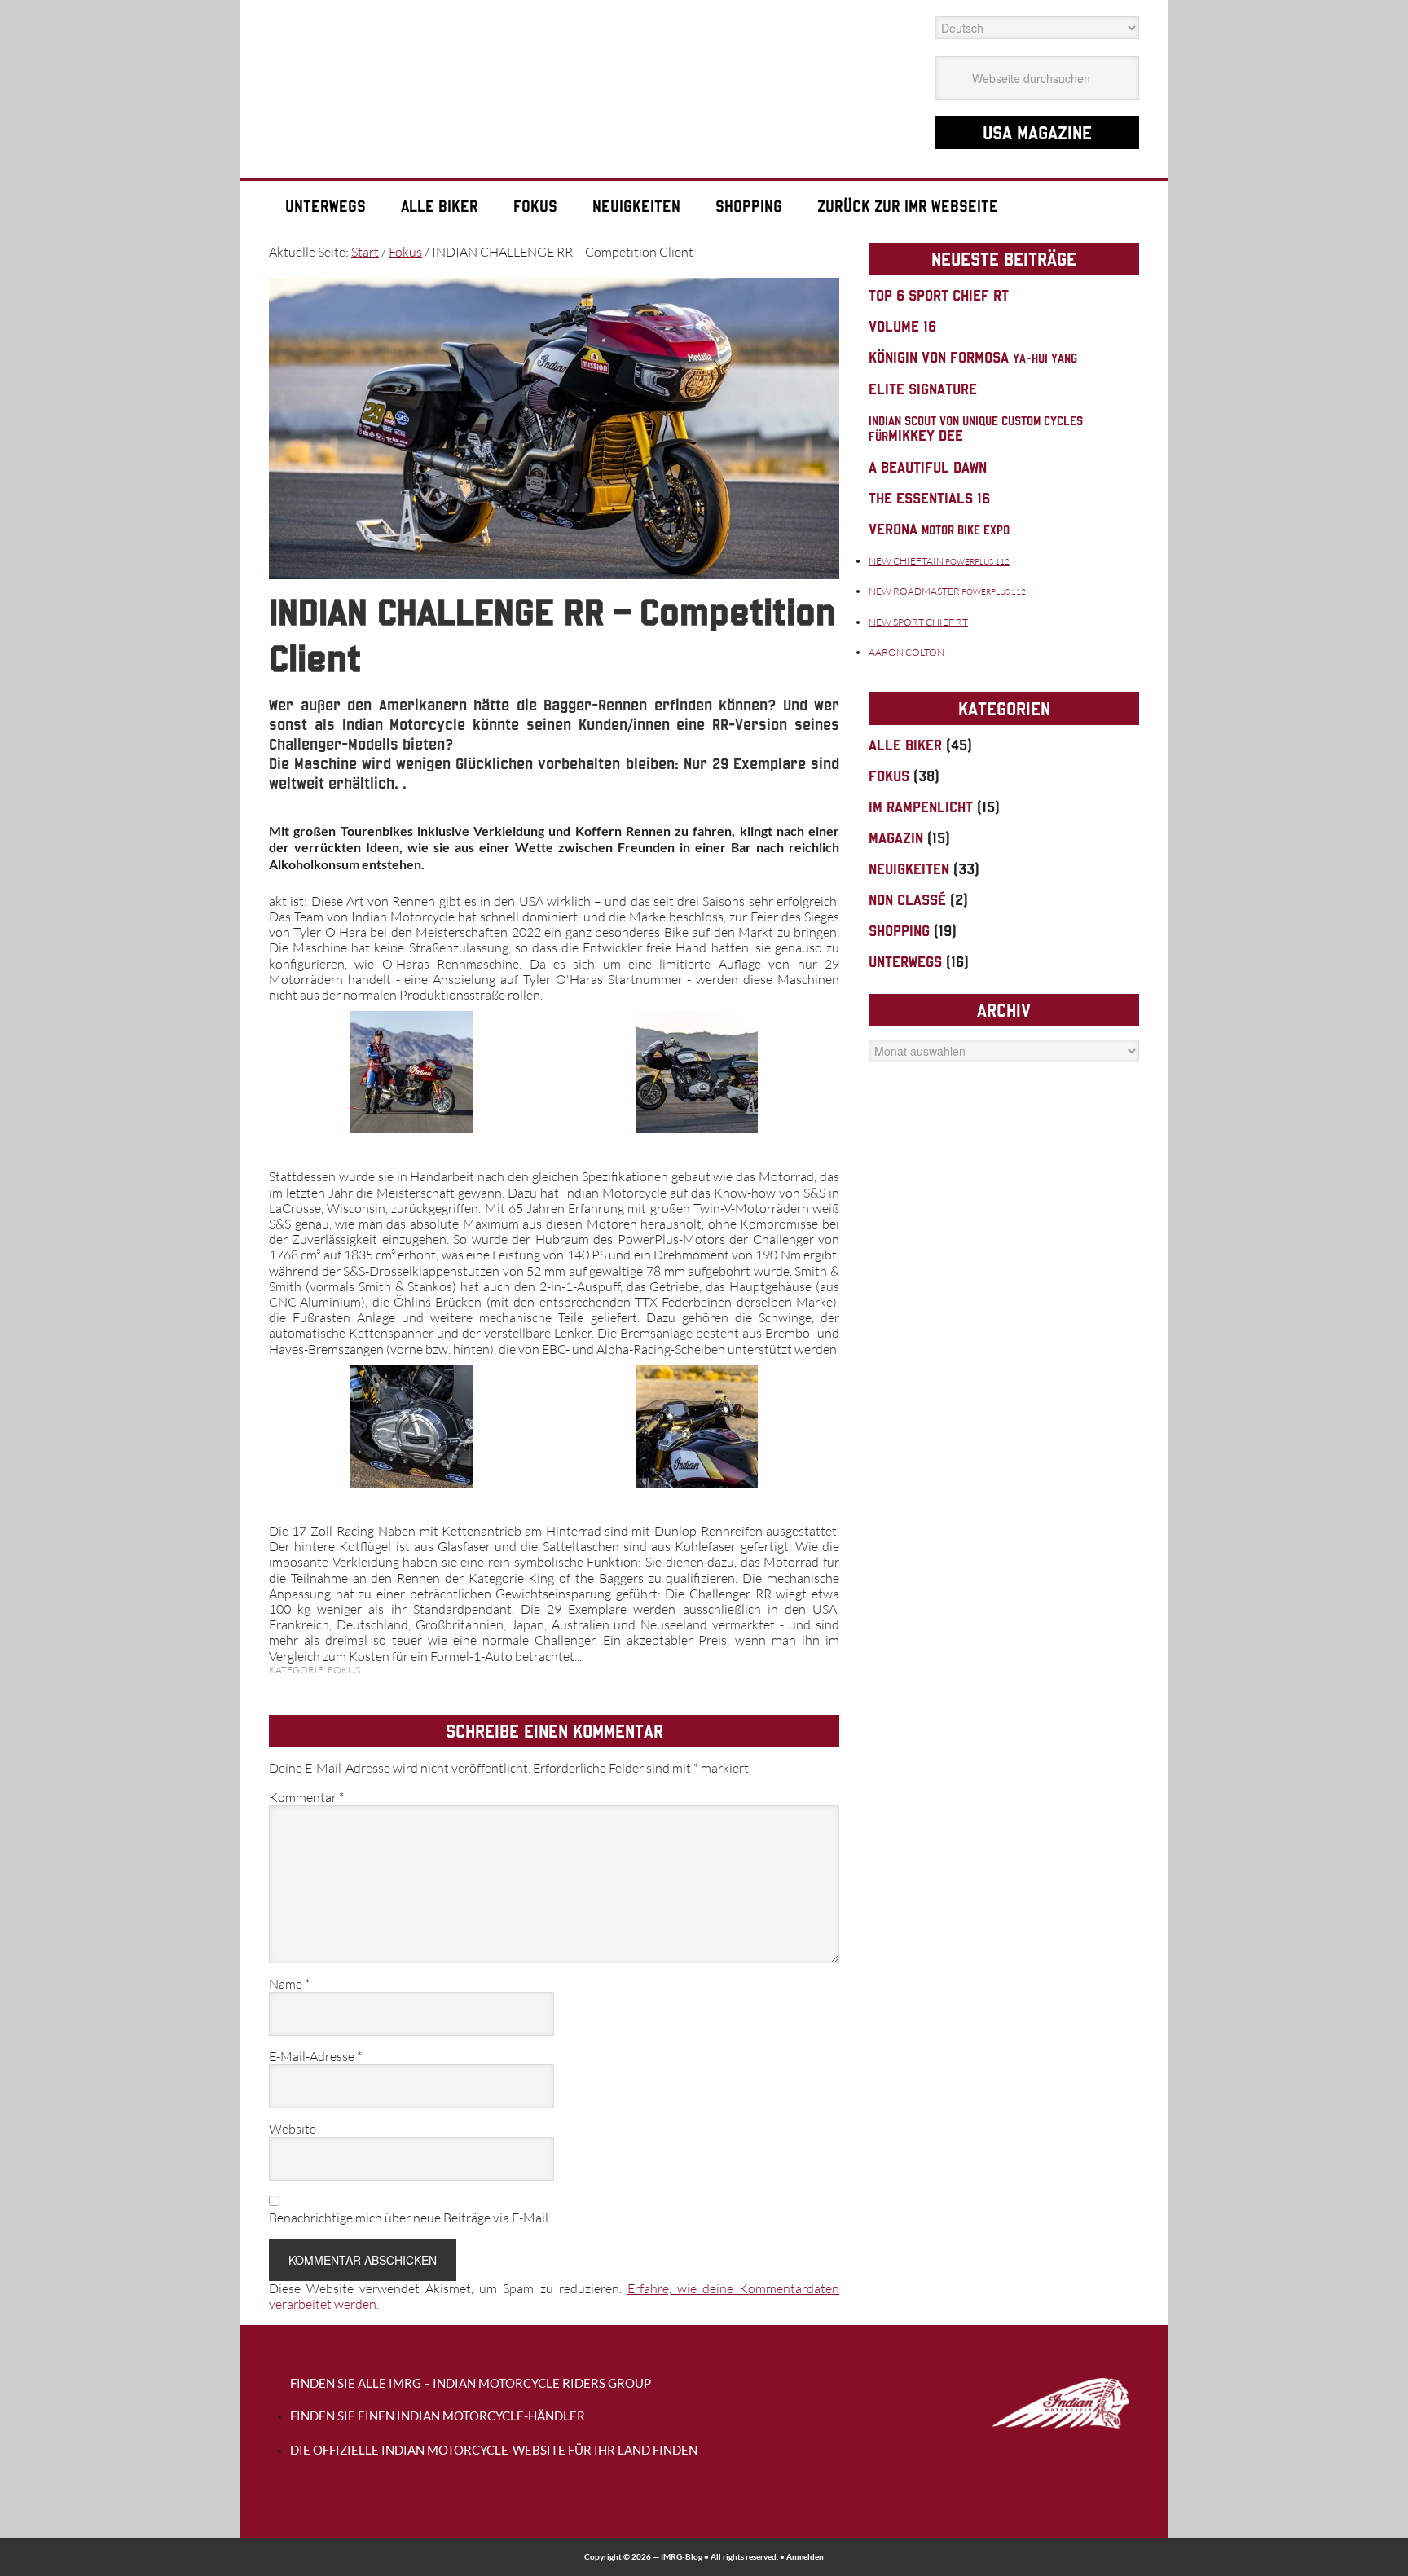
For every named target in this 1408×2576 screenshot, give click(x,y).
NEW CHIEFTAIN (939, 561)
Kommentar (306, 1798)
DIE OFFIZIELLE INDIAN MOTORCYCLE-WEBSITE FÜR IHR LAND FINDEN (494, 2450)
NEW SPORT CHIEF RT (918, 622)
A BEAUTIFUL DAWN (928, 467)
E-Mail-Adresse (315, 2057)
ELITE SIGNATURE (923, 389)
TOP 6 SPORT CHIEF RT (939, 295)
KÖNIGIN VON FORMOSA (973, 357)
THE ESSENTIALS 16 (929, 498)
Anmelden (805, 2557)
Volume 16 (902, 326)
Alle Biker (905, 745)
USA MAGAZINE (1037, 133)
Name (289, 1984)
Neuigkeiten (909, 869)
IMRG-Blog (682, 2557)
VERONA (939, 529)
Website (293, 2129)
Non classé (907, 900)
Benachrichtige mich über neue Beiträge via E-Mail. (410, 2218)
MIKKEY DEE (976, 429)
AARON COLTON (906, 652)
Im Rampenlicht (921, 807)
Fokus (344, 1670)
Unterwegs (905, 962)
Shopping (899, 931)
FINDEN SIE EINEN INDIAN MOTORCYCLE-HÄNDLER (438, 2416)
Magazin (896, 838)
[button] (411, 1075)
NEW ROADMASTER (947, 591)
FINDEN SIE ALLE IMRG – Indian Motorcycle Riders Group (471, 2383)
